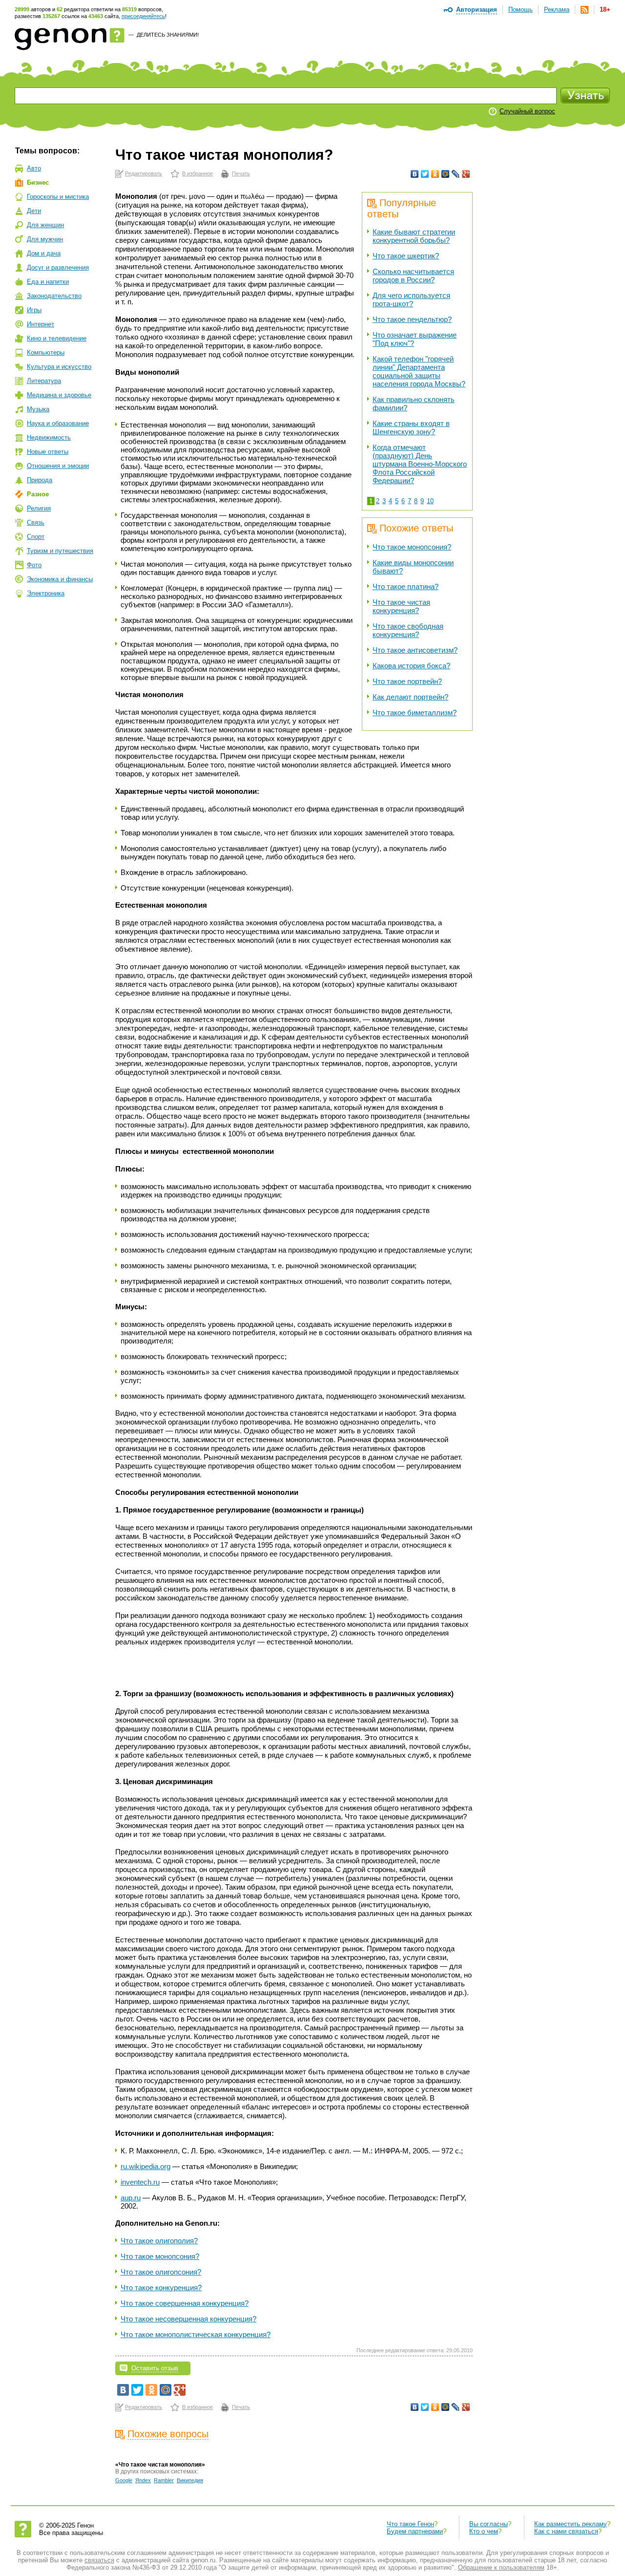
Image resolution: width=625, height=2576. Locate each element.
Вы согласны (489, 2524)
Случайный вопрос (527, 111)
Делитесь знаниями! (168, 35)
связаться (99, 2560)
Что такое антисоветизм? (415, 650)
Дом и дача (44, 253)
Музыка (38, 409)
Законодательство (54, 296)
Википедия (190, 2480)
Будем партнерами (415, 2531)
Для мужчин (45, 239)
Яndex (143, 2480)
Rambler (164, 2480)
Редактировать (144, 173)
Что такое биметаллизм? (415, 713)
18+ (605, 10)
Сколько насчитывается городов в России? (413, 276)
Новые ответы (48, 452)
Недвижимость (49, 437)
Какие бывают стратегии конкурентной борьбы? (414, 236)
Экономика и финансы (60, 579)
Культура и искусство (59, 367)
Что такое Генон (410, 2524)
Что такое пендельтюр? (412, 319)
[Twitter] (425, 174)
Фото (34, 565)
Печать (241, 173)
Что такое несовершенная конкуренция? (188, 2319)
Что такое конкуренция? (161, 2288)
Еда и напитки (48, 282)
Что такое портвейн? (407, 681)
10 (430, 501)
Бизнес (38, 182)
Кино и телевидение (57, 338)
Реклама (557, 10)
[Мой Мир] (446, 174)
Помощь (521, 10)
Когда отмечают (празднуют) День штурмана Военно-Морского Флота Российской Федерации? (420, 464)
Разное (38, 494)
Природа (40, 480)
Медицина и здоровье (59, 395)
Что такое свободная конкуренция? (408, 630)
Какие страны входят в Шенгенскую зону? (411, 427)
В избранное (198, 173)
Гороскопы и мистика (58, 197)
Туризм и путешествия (60, 551)
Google (124, 2480)
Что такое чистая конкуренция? (401, 606)
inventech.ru (140, 2182)
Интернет (41, 324)
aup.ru (131, 2198)
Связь (36, 522)
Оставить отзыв (155, 2368)
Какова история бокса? (411, 666)
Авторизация (477, 10)
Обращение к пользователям (501, 2567)
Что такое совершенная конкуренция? (185, 2303)
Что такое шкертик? (406, 256)
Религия (39, 508)
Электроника (46, 593)
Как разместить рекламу (571, 2524)
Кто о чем (484, 2531)
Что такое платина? (406, 586)
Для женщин (45, 225)
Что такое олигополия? (159, 2241)
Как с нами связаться (566, 2531)
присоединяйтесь (143, 16)
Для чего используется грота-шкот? (411, 299)
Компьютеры (46, 352)
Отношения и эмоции (58, 466)
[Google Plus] (466, 174)
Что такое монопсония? (412, 547)
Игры (34, 310)
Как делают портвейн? (410, 697)
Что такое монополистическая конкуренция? (196, 2334)
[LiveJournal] (456, 174)
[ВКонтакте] (415, 174)
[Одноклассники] (435, 174)
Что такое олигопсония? (161, 2272)
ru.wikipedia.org (146, 2166)
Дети (34, 211)
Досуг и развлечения (58, 267)
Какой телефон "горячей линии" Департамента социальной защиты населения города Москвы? (419, 371)
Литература (44, 381)
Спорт (36, 537)
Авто (34, 168)
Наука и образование (58, 423)
